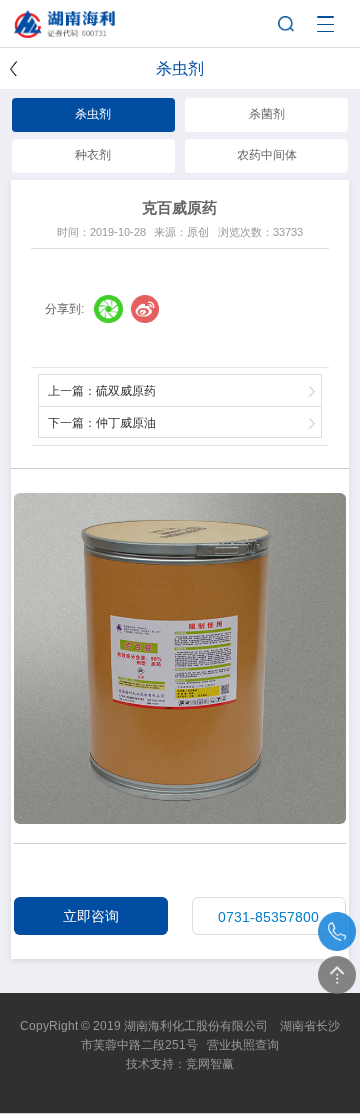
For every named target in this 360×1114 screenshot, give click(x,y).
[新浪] (145, 309)
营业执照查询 (243, 1045)
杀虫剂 (93, 114)
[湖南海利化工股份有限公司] (86, 16)
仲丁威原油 (126, 423)
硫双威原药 (126, 391)
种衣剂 (93, 155)
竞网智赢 (210, 1064)
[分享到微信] (108, 309)
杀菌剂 (267, 114)
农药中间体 (267, 155)
